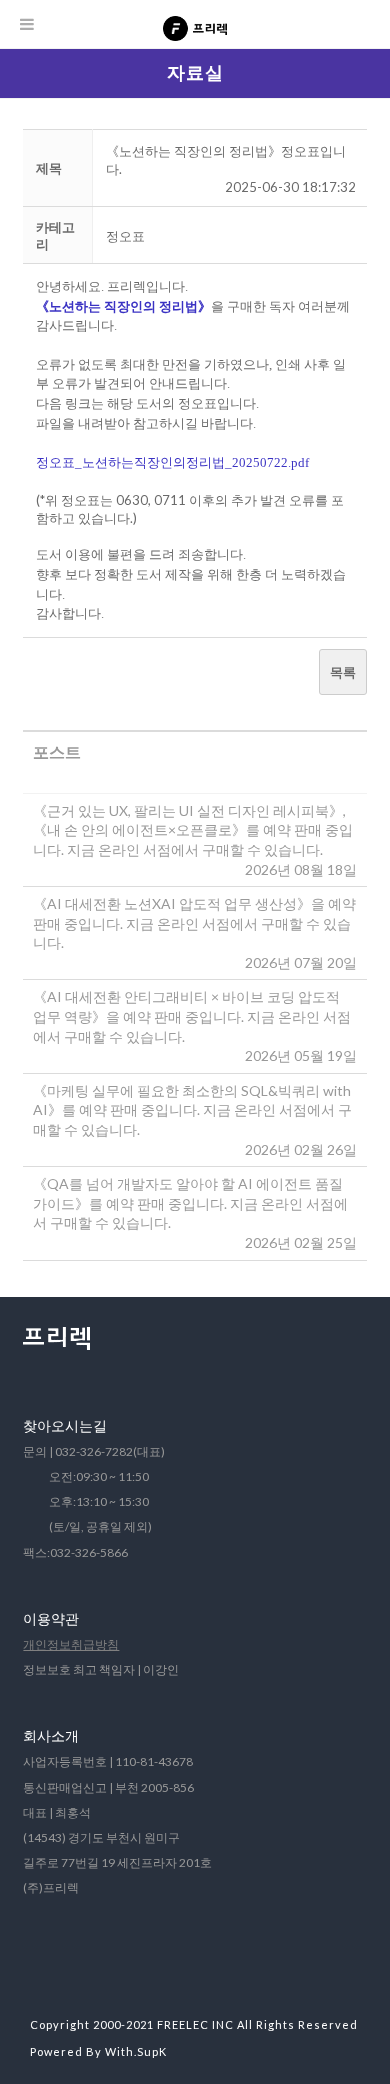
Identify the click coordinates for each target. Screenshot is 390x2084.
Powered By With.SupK (98, 2051)
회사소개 (51, 1735)
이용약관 (51, 1618)
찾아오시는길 (65, 1425)
